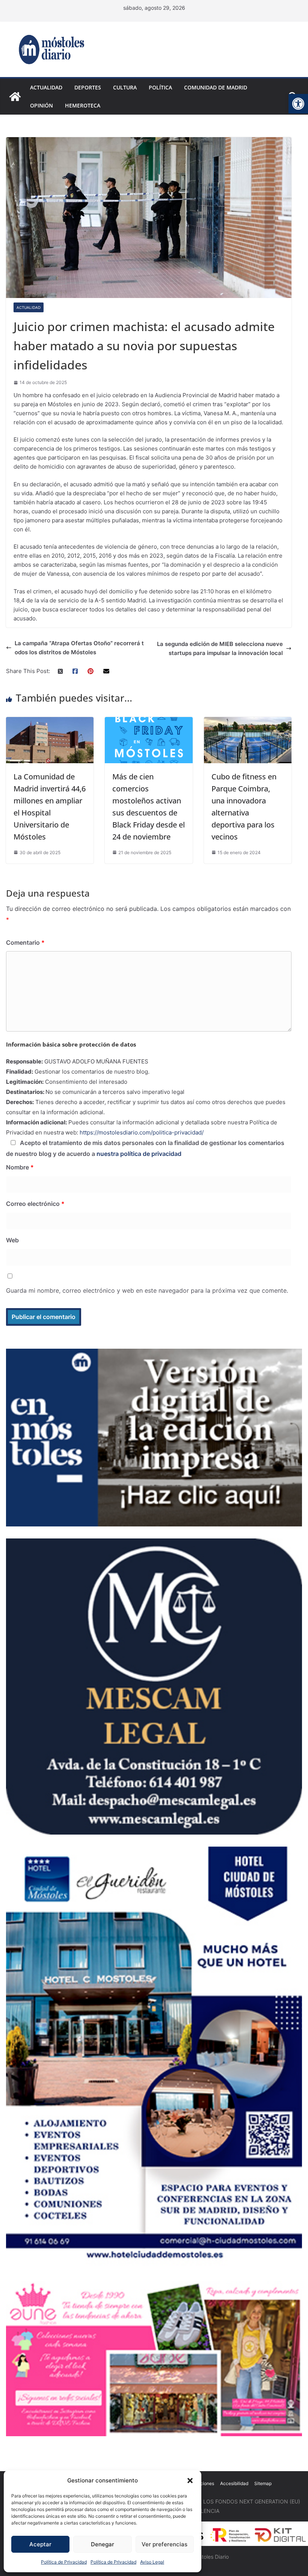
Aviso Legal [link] (152, 2562)
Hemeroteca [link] (83, 105)
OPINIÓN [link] (42, 105)
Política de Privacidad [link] (64, 2562)
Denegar (103, 2544)
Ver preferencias (165, 2544)
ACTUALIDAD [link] (46, 87)
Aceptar (40, 2544)
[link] (298, 104)
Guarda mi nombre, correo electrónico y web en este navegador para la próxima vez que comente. (147, 1290)
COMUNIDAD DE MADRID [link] (216, 87)
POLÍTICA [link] (160, 87)
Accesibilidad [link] (234, 2483)
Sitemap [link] (263, 2483)
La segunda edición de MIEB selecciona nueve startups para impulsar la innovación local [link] (220, 648)
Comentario (25, 942)
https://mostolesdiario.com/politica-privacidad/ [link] (142, 1132)
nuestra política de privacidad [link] (139, 1154)
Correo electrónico (35, 1204)
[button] (190, 2481)
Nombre (20, 1167)
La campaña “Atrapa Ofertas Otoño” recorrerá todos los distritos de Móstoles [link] (79, 648)
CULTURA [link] (125, 87)
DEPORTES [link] (88, 87)
